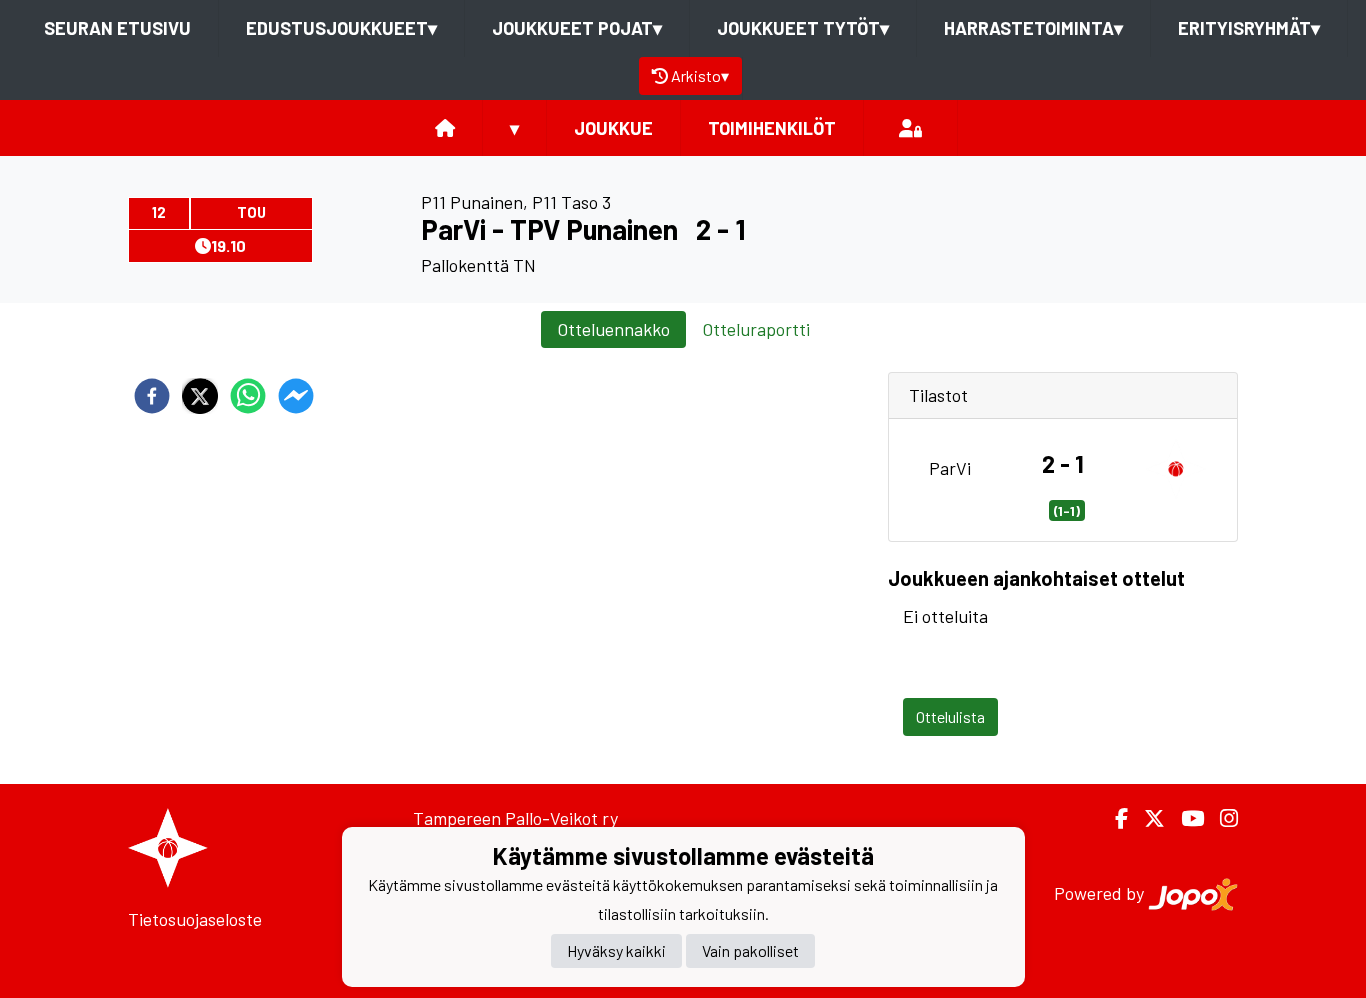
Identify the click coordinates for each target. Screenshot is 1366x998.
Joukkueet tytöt (803, 28)
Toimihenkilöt (772, 128)
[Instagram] (1221, 818)
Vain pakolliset (750, 951)
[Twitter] (1146, 818)
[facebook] (152, 396)
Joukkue (613, 128)
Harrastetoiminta (1033, 28)
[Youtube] (1184, 818)
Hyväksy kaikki (616, 951)
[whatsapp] (248, 396)
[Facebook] (1113, 818)
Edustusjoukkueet (341, 28)
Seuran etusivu (117, 28)
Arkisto (700, 75)
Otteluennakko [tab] (613, 329)
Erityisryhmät (1249, 28)
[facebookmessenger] (296, 396)
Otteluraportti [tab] (756, 329)
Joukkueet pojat (577, 28)
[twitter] (200, 396)
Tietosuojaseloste (195, 919)
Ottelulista (950, 716)
